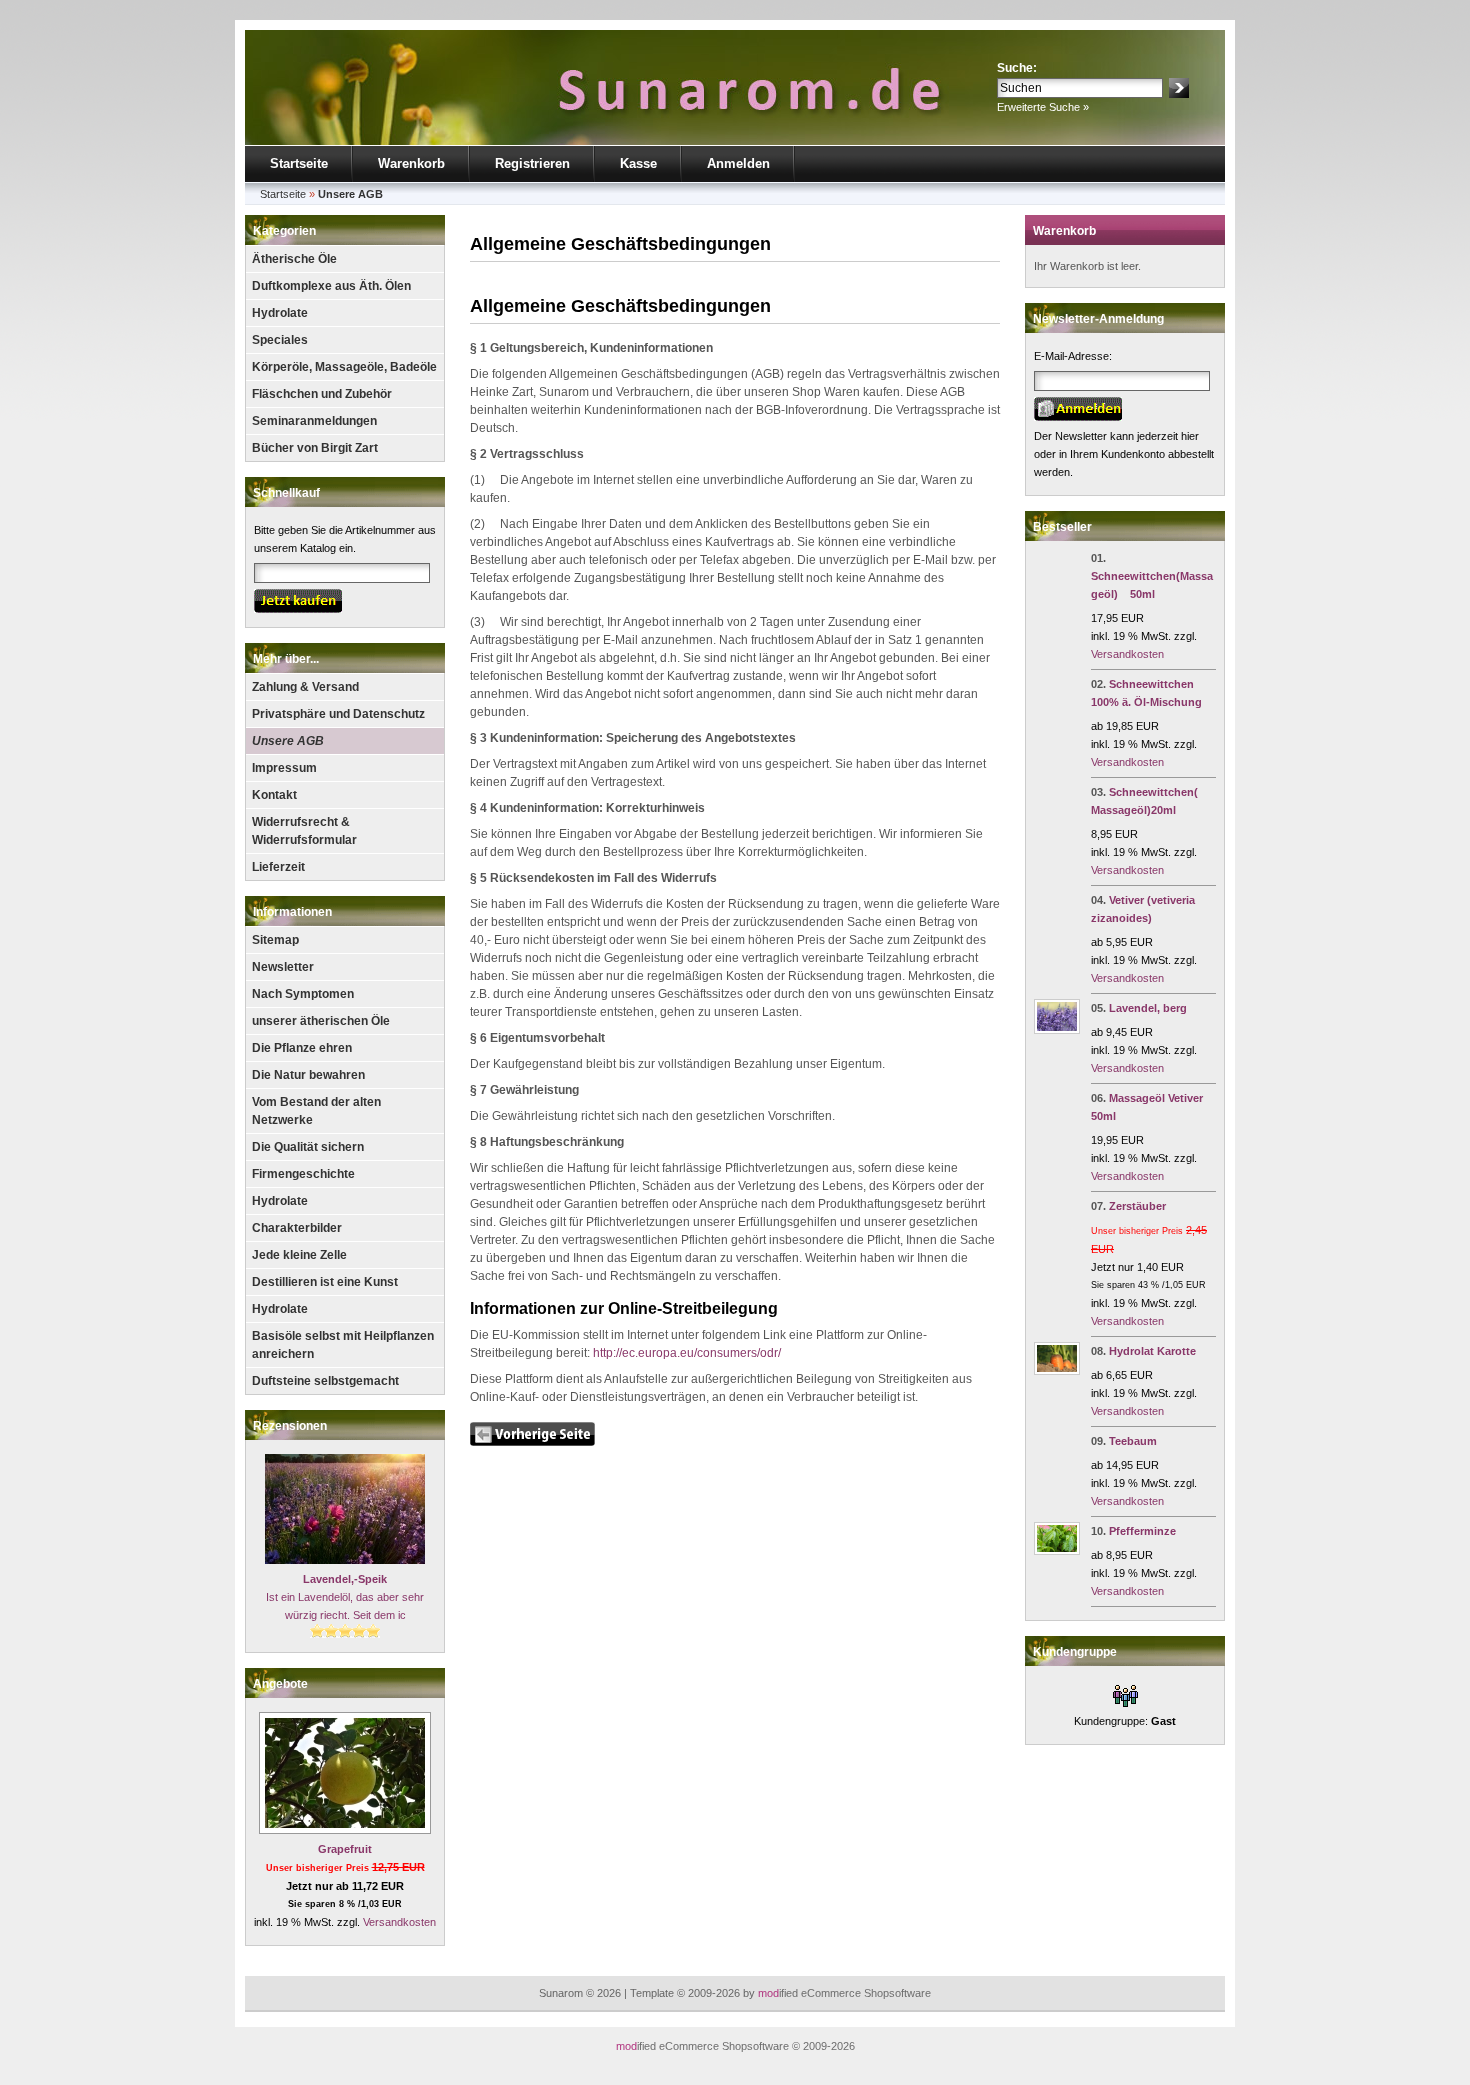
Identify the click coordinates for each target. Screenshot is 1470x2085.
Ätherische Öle (294, 259)
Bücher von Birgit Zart (315, 448)
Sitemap (275, 940)
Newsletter (283, 967)
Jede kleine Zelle (299, 1255)
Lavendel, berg (1148, 1008)
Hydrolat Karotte (1152, 1351)
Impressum (284, 768)
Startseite (299, 163)
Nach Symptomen (303, 994)
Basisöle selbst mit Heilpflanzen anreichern (343, 1345)
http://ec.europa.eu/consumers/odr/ (687, 1353)
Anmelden (738, 163)
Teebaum (1133, 1441)
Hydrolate (280, 313)
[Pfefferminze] (1057, 1551)
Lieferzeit (278, 867)
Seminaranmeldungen (314, 421)
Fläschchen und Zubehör (322, 394)
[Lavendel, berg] (1057, 1030)
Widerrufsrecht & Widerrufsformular (304, 831)
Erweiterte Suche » (1043, 107)
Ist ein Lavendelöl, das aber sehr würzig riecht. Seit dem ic (345, 1597)
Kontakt (274, 795)
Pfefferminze (1142, 1531)
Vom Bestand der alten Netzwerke (316, 1111)
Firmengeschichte (303, 1174)
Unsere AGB (288, 741)
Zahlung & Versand (305, 687)
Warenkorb (411, 163)
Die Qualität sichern (308, 1147)
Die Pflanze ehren (302, 1048)
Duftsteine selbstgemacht (325, 1381)
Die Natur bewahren (308, 1075)
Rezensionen (290, 1426)
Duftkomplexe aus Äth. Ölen (331, 286)
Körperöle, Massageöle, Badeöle (344, 367)
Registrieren (532, 163)
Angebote (280, 1684)
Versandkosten (399, 1922)
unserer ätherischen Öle (321, 1021)
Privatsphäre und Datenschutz (338, 714)
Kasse (638, 163)
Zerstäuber (1137, 1206)
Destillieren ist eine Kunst (325, 1282)
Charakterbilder (297, 1228)
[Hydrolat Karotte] (1057, 1371)
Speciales (280, 340)
